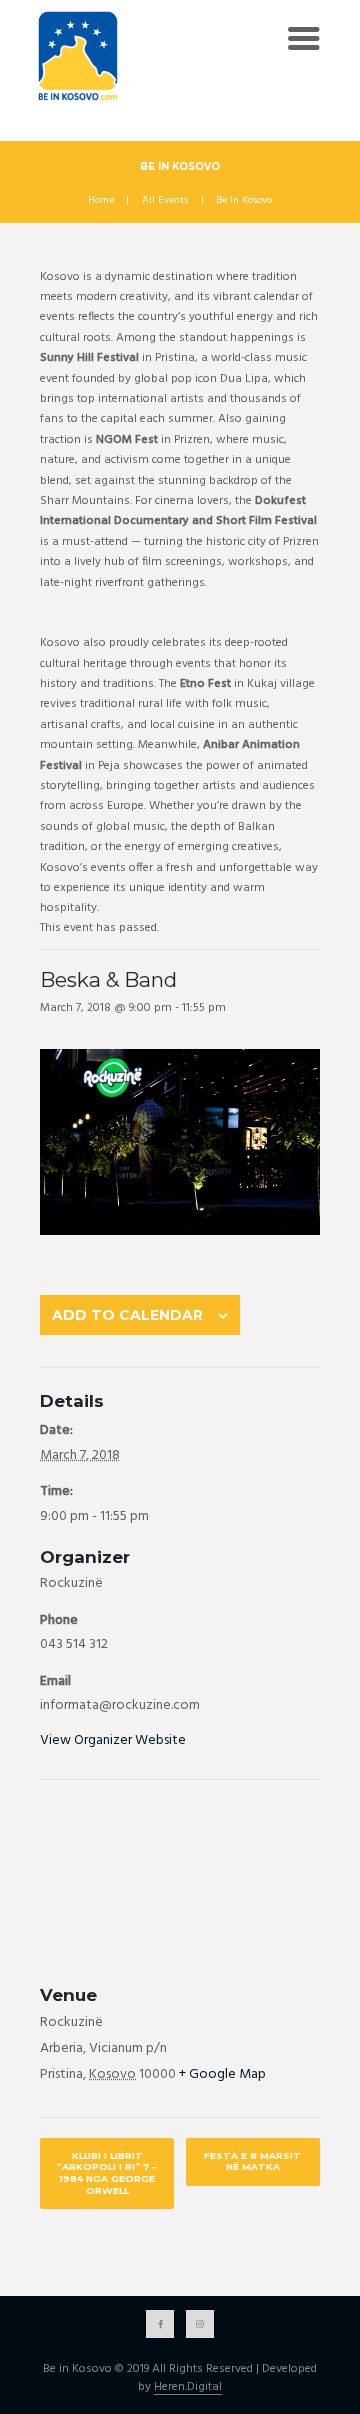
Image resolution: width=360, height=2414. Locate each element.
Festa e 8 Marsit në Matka (252, 2161)
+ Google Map (222, 2074)
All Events (165, 201)
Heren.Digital (188, 2388)
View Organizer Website (113, 1740)
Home (101, 201)
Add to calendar (127, 1315)
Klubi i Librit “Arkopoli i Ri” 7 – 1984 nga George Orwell (107, 2173)
